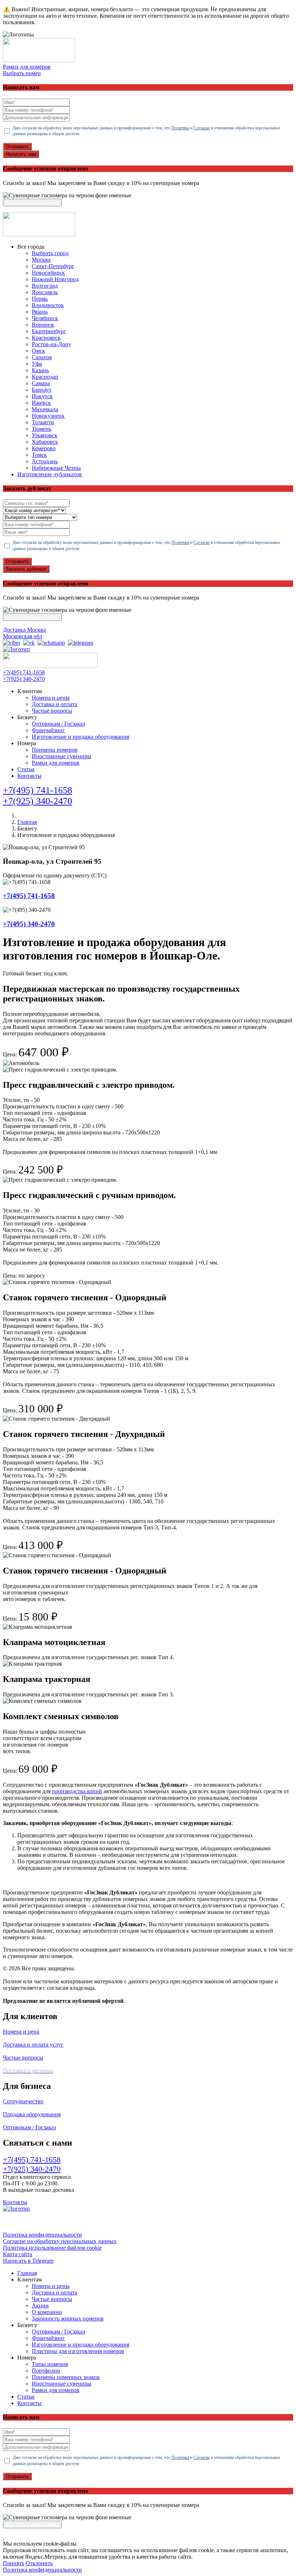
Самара (41, 383)
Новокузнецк (48, 416)
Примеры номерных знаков (66, 2377)
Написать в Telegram (28, 2261)
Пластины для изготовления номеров (78, 2351)
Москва (41, 260)
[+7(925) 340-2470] (12, 643)
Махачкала (45, 409)
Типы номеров (50, 2364)
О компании (47, 2312)
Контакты (29, 776)
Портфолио (46, 2371)
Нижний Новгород (55, 279)
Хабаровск (45, 442)
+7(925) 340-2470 (24, 679)
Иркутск (42, 396)
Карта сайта (18, 2254)
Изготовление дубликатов (50, 474)
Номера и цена (21, 2032)
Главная (27, 822)
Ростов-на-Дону (51, 344)
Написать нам (21, 154)
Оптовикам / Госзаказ (58, 724)
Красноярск (46, 338)
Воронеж (43, 325)
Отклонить (39, 2563)
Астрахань (45, 461)
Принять (14, 2563)
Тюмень (42, 429)
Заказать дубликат (26, 569)
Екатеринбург (49, 331)
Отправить (17, 147)
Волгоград (45, 286)
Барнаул (42, 390)
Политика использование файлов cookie (52, 2248)
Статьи (26, 769)
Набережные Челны (56, 468)
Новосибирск (48, 273)
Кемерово (44, 448)
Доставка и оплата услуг (33, 2045)
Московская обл (23, 636)
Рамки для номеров (27, 67)
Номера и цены (51, 698)
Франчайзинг (48, 730)
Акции (40, 2305)
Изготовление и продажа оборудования (80, 737)
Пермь (40, 299)
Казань (40, 370)
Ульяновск (45, 435)
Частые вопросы (52, 711)
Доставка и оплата (55, 704)
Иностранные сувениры (62, 756)
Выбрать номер (22, 73)
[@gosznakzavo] (80, 643)
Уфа (37, 364)
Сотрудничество (23, 2101)
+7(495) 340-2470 (29, 924)
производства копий (77, 1791)
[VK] (29, 643)
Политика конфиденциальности (42, 2235)
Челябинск (45, 318)
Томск (39, 455)
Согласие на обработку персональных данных (60, 2241)
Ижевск (41, 403)
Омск (38, 351)
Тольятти (43, 422)
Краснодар (45, 377)
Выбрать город (50, 253)
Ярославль (45, 292)
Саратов (42, 357)
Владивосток (48, 305)
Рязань (40, 312)
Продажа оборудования (32, 2114)
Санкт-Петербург (53, 266)
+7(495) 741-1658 (24, 672)
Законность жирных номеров (68, 2319)
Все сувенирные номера (32, 203)
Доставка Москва (24, 630)
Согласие (202, 128)
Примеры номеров (55, 750)
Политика (180, 128)
